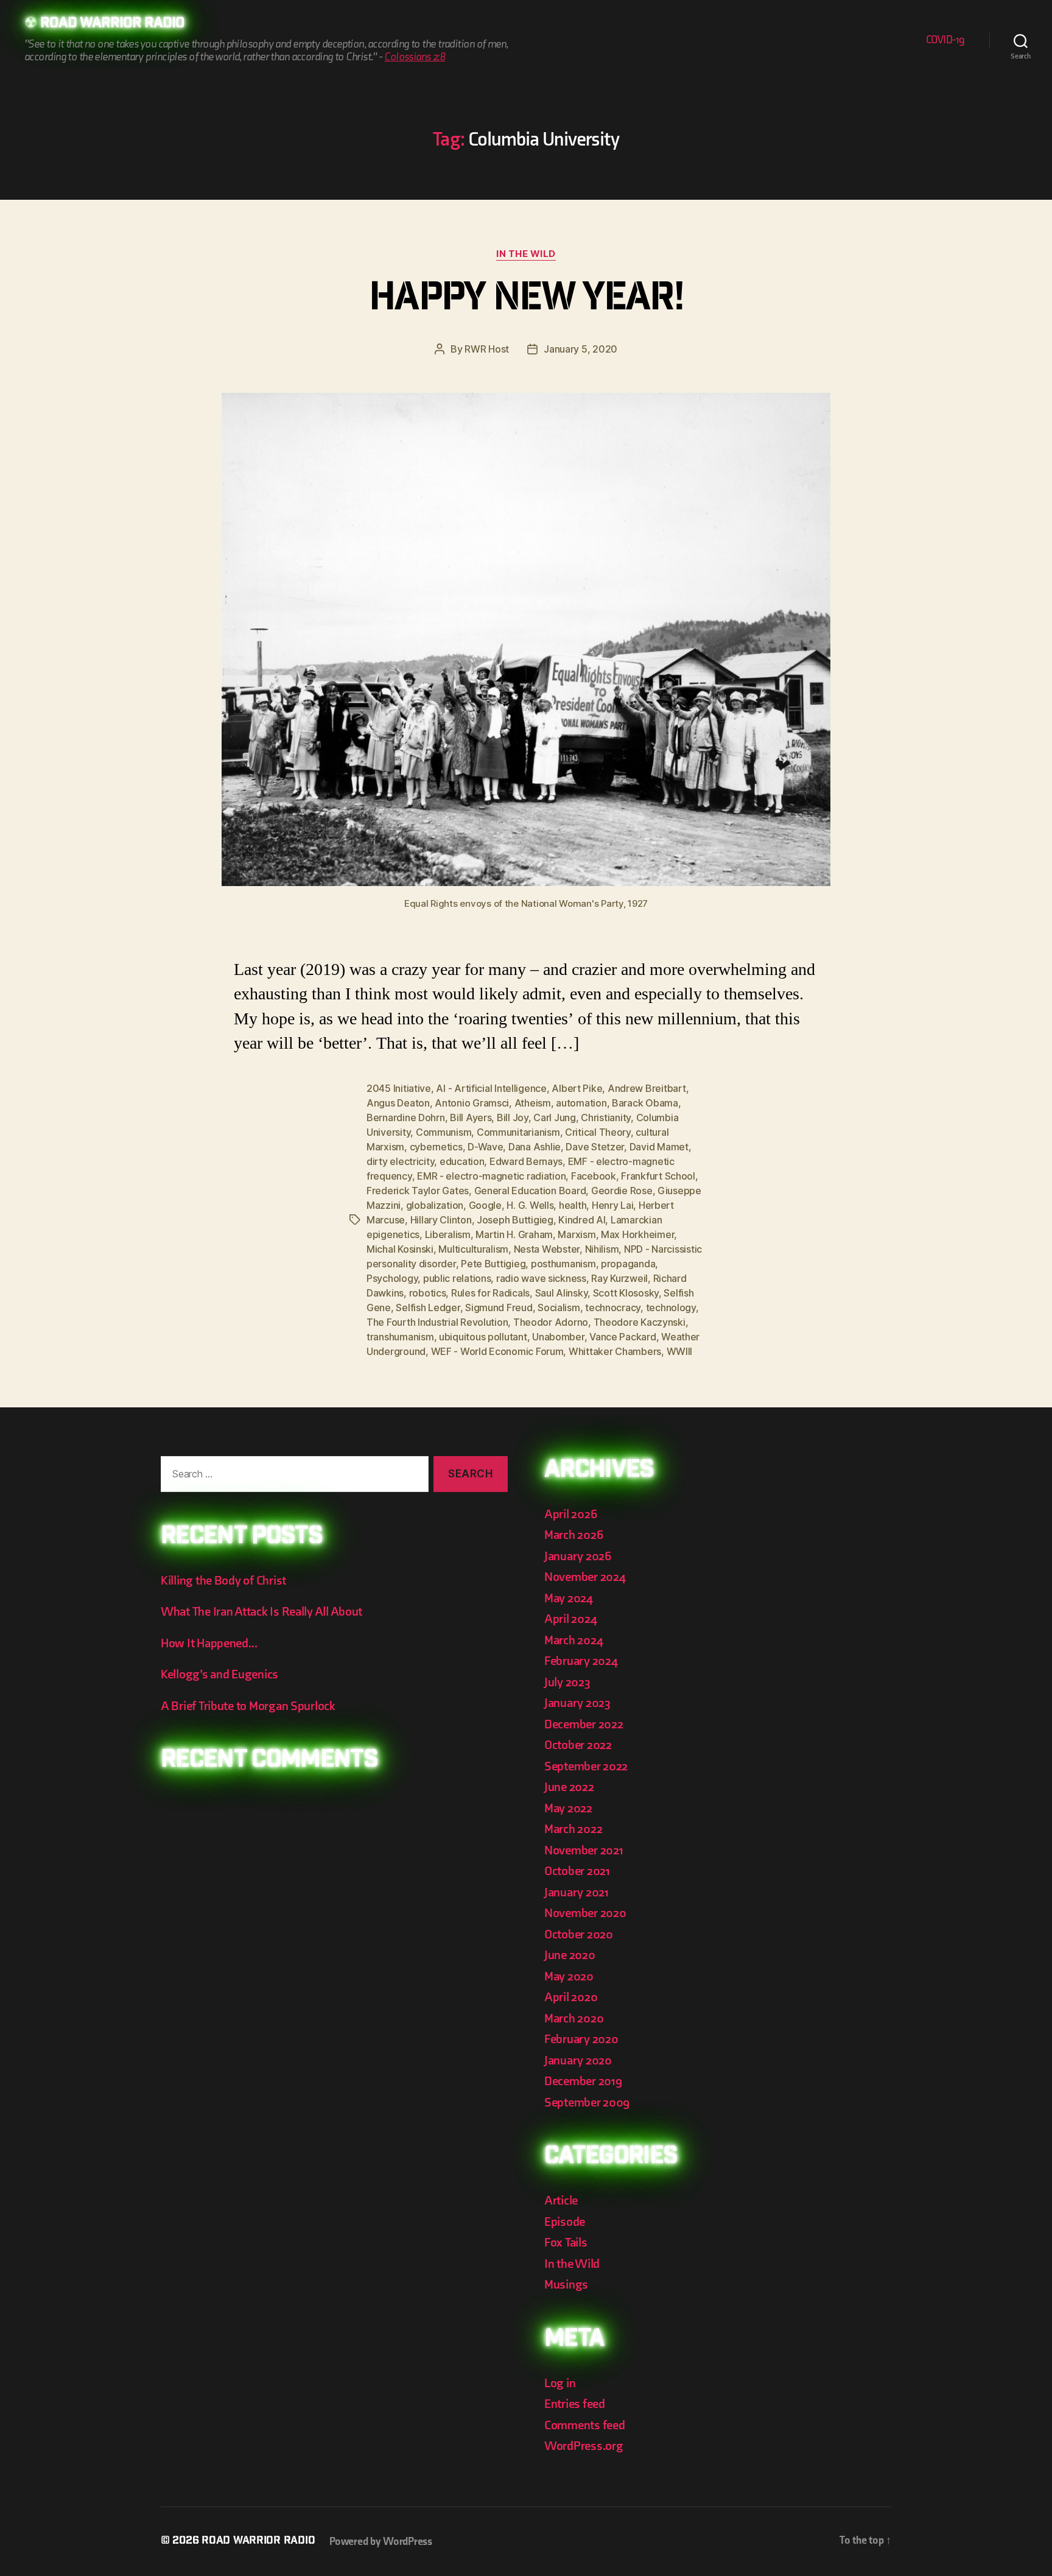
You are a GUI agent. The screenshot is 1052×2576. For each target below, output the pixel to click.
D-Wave (485, 1147)
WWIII (680, 1351)
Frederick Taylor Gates (418, 1191)
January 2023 (577, 1703)
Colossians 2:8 (415, 57)
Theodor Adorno (551, 1322)
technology (671, 1307)
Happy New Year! (526, 301)
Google (485, 1205)
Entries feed (575, 2404)
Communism (444, 1132)
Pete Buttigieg (493, 1264)
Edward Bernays (526, 1161)
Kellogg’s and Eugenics (219, 1674)
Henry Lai (613, 1205)
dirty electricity (400, 1161)
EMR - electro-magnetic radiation (491, 1176)
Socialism (559, 1307)
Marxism (577, 1234)
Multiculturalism (473, 1249)
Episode (565, 2222)
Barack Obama (645, 1103)
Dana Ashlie (535, 1147)
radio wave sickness (541, 1278)
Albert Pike (577, 1088)
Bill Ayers (471, 1117)
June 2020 (570, 1955)
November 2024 (585, 1577)
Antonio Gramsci (472, 1103)
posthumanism (563, 1264)
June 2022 (569, 1787)
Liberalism (448, 1234)
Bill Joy (513, 1117)
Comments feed (585, 2425)
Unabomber (558, 1337)
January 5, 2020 (580, 349)
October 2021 (577, 1871)
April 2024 (570, 1619)
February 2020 (581, 2039)
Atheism (533, 1103)
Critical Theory (598, 1132)
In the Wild (526, 254)
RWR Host (487, 349)
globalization (435, 1205)
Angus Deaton (398, 1103)
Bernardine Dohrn (406, 1117)
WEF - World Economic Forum (497, 1351)
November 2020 (585, 1913)
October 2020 (579, 1934)
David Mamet (659, 1147)
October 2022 (578, 1745)
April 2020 (571, 1997)
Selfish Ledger (428, 1307)
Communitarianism (518, 1132)
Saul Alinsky (562, 1293)
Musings (566, 2285)
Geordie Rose (622, 1191)
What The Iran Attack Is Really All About (261, 1612)
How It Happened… (209, 1643)
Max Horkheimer (637, 1234)
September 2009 (587, 2103)
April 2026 (570, 1514)
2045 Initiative (399, 1088)
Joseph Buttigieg (515, 1220)
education (462, 1161)
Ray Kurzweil (619, 1278)
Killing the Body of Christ (223, 1581)
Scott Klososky (626, 1293)
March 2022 (573, 1829)
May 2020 (569, 1976)
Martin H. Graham (514, 1234)
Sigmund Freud (499, 1307)
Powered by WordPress (381, 2542)
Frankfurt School (658, 1176)
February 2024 (581, 1661)
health (573, 1205)
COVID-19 (945, 40)
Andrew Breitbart (647, 1088)
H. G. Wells (530, 1205)
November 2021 (584, 1850)
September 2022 (586, 1766)
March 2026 (573, 1535)
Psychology (392, 1278)
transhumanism (400, 1337)
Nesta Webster (547, 1249)
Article (561, 2201)
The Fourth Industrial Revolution (437, 1322)
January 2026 (578, 1556)
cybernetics (436, 1147)
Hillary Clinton (441, 1220)
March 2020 (574, 2018)
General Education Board (530, 1191)
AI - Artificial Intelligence (491, 1088)
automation (581, 1103)
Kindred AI (582, 1220)
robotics (428, 1293)
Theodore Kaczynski (640, 1322)
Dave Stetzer (595, 1147)
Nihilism (602, 1249)
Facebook (594, 1176)
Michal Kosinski (400, 1249)
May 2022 (568, 1808)
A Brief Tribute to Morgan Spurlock (248, 1706)
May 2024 (569, 1598)
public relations (457, 1278)
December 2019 (583, 2081)
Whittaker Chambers (615, 1351)
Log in (560, 2383)
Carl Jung (555, 1117)
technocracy (613, 1307)
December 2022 (584, 1724)
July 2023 (567, 1682)
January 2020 (578, 2060)
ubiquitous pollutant (483, 1337)
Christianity (606, 1117)
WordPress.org (584, 2446)
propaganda (628, 1264)
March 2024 (573, 1640)
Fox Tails (566, 2243)
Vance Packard (623, 1337)
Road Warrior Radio (112, 24)
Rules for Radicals (490, 1293)
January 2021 (577, 1892)
